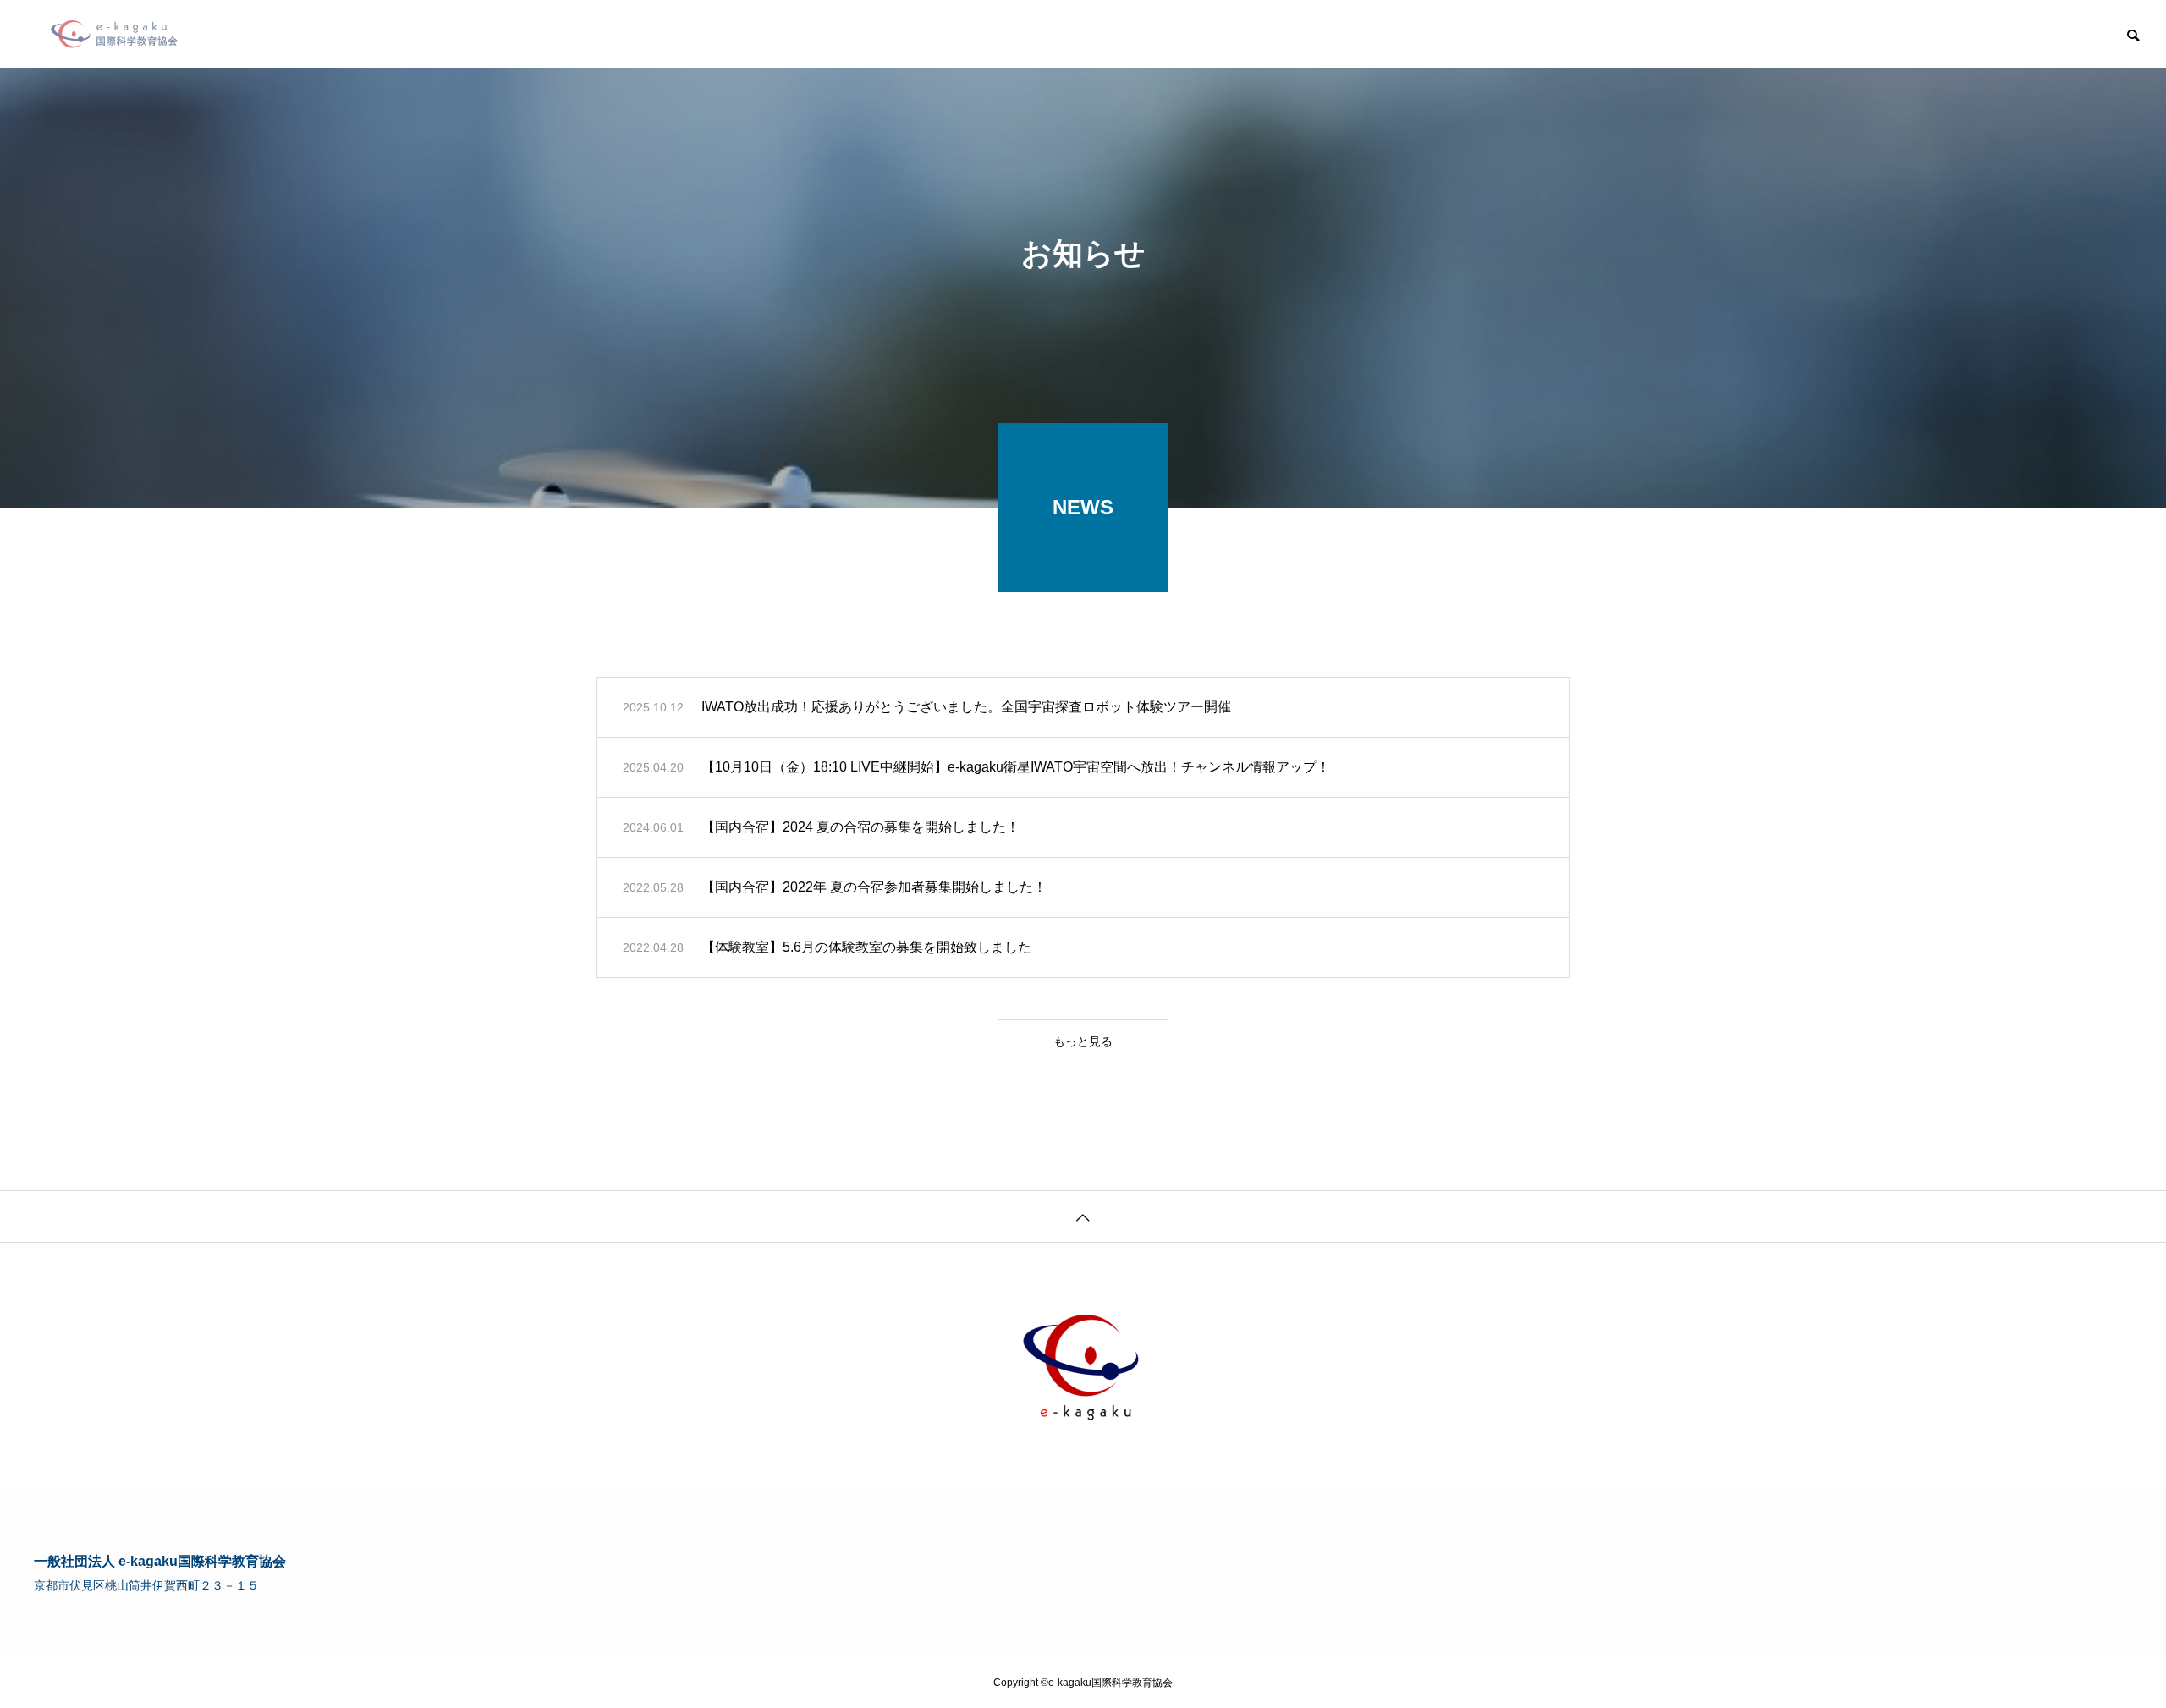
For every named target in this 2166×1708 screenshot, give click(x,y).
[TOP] (1083, 1216)
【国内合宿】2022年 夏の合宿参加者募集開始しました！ (874, 887)
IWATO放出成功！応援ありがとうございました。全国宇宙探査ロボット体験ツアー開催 (966, 707)
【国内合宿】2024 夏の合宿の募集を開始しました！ (860, 827)
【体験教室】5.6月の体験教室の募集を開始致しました (866, 947)
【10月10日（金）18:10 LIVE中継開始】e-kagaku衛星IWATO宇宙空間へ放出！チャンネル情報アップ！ (1016, 767)
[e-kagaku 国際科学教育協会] (114, 34)
